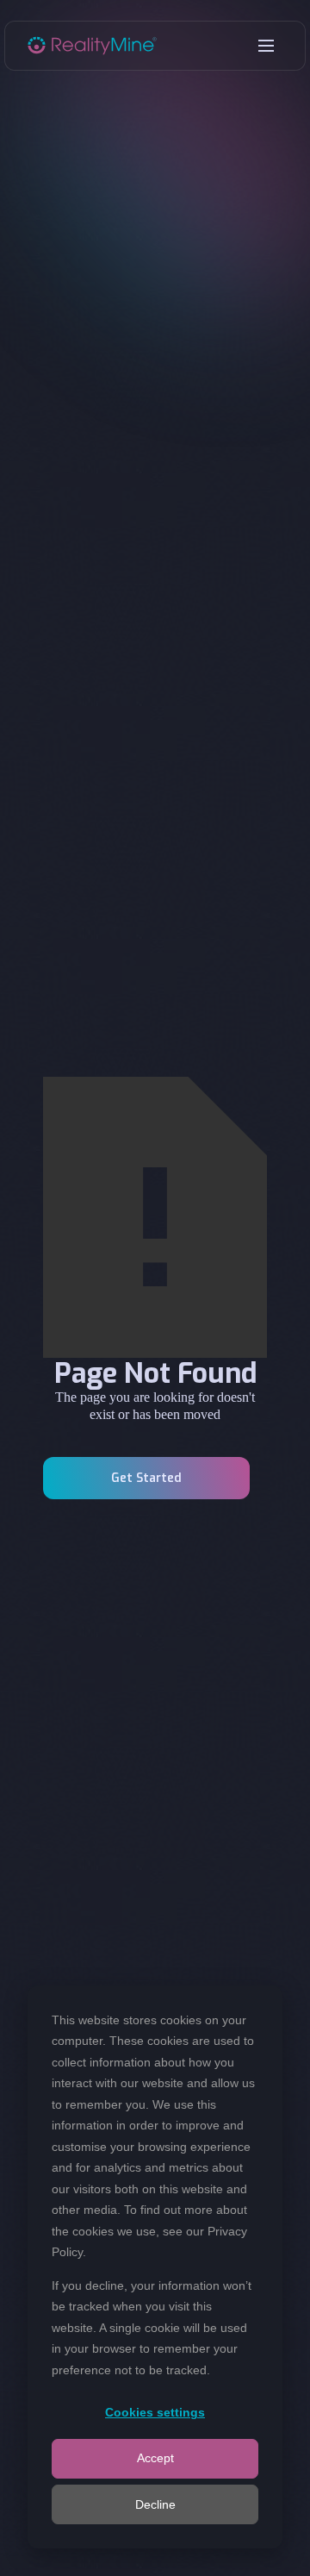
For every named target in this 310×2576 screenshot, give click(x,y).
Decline (155, 2504)
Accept (155, 2458)
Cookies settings (155, 2412)
